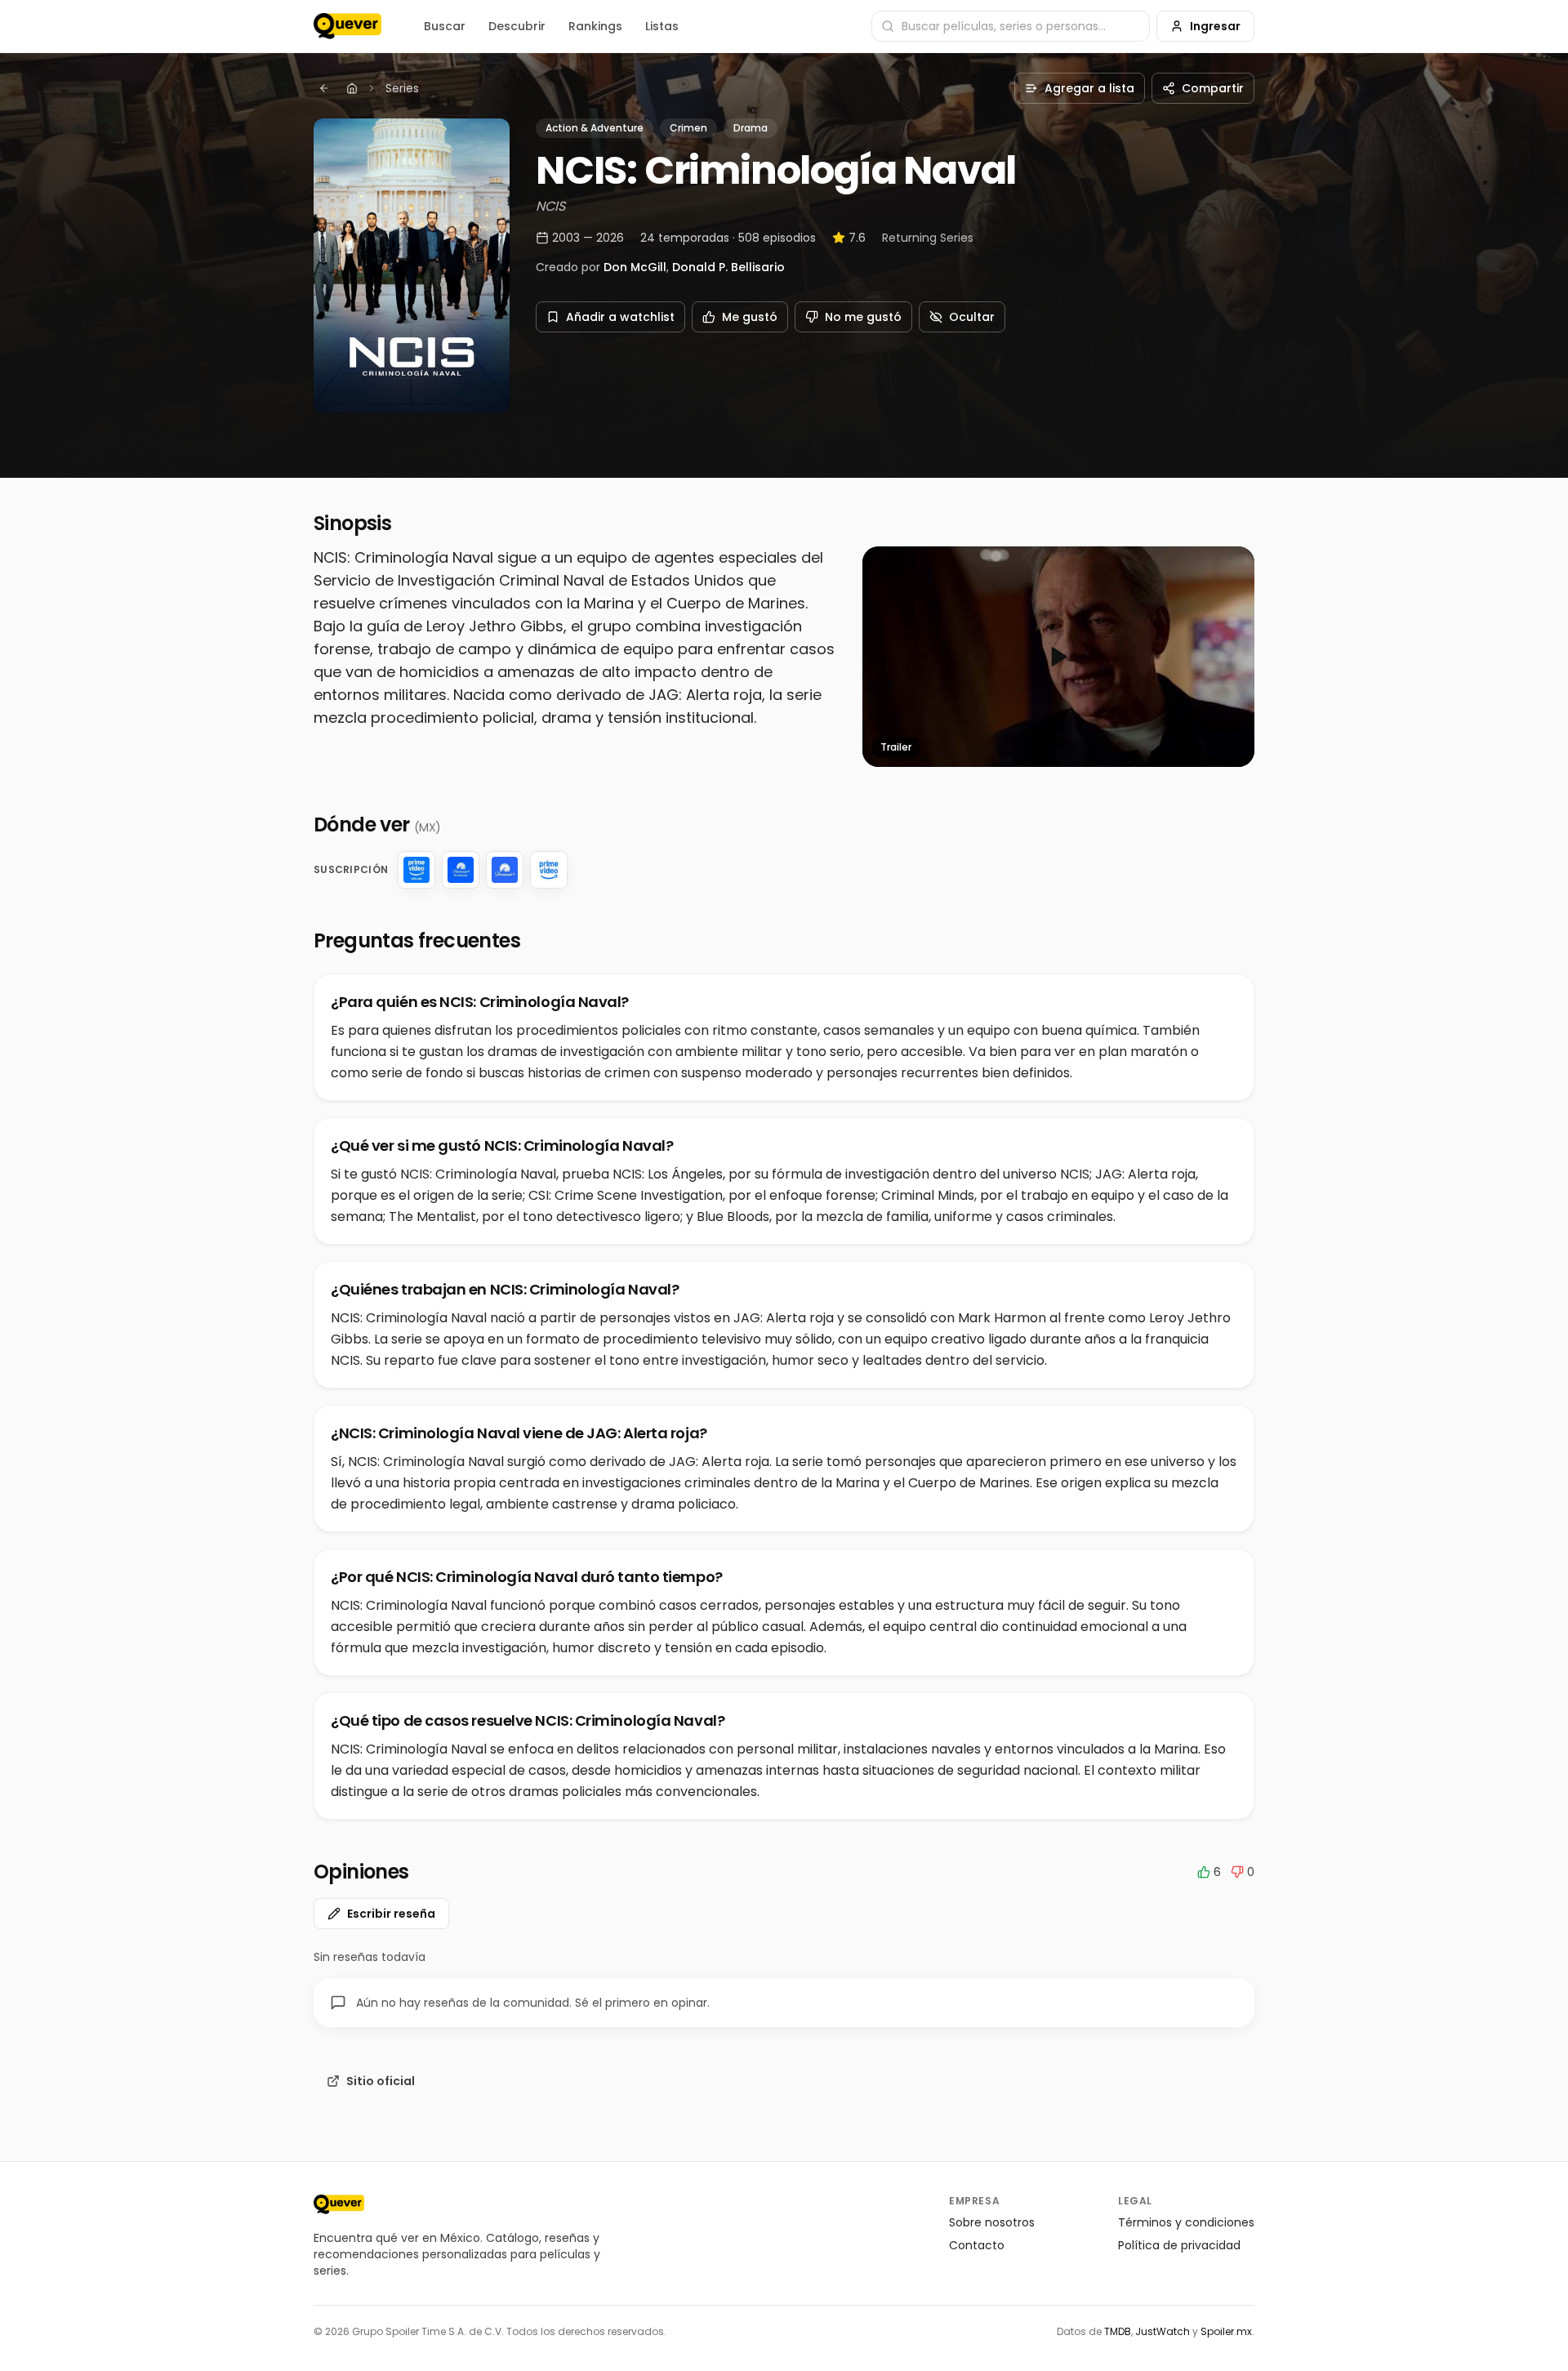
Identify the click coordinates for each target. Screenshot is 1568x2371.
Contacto (977, 2245)
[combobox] (1011, 26)
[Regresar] (324, 88)
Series (402, 88)
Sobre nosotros (992, 2222)
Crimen (688, 128)
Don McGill (635, 267)
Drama (751, 128)
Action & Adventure (595, 128)
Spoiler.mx (1226, 2331)
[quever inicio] (347, 26)
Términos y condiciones (1186, 2222)
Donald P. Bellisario (728, 267)
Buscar (445, 26)
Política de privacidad (1179, 2245)
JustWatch (1163, 2331)
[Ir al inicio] (339, 2204)
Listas (662, 26)
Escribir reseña (391, 1914)
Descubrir (517, 26)
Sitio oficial (381, 2081)
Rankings (595, 26)
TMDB (1118, 2331)
